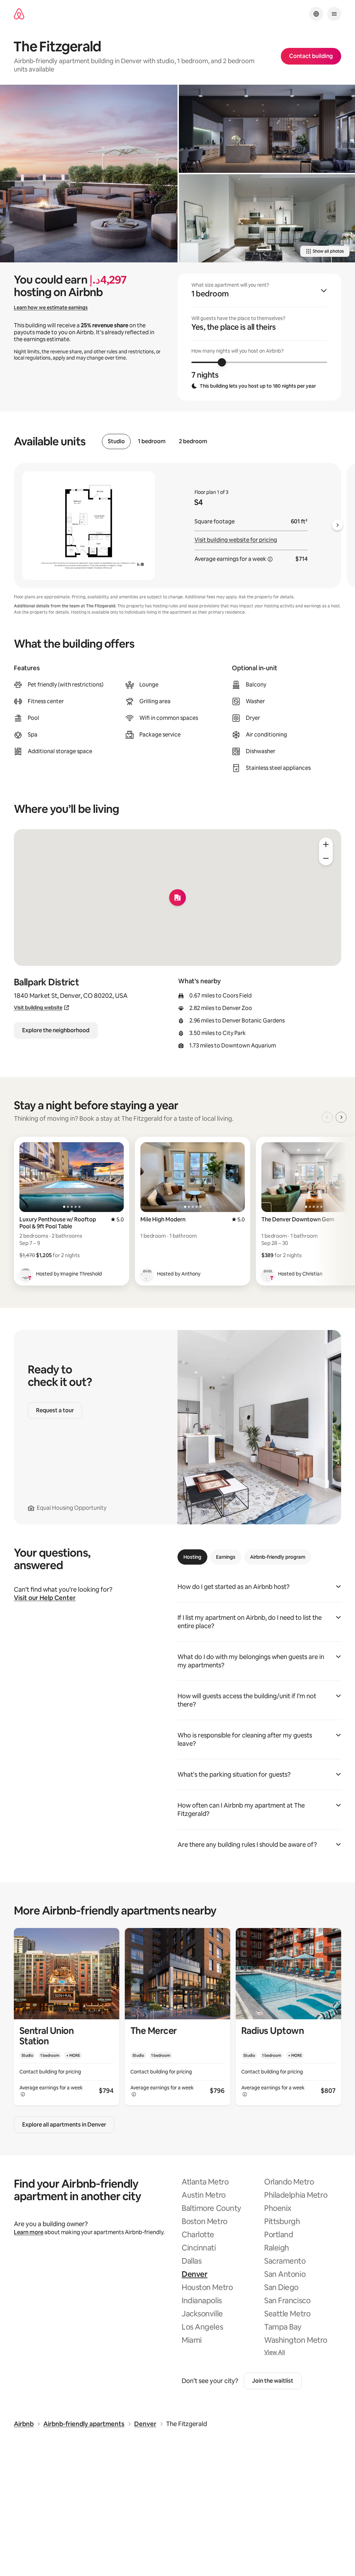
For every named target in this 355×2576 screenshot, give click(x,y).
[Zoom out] (326, 858)
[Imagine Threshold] (26, 1274)
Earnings (226, 1557)
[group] (259, 337)
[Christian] (268, 1274)
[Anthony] (147, 1274)
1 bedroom (152, 441)
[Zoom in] (326, 844)
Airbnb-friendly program (278, 1557)
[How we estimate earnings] (270, 559)
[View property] (67, 2017)
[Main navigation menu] (334, 14)
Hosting (192, 1557)
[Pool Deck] (89, 174)
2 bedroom (193, 441)
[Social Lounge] (267, 129)
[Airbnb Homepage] (19, 14)
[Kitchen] (267, 218)
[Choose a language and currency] (316, 14)
